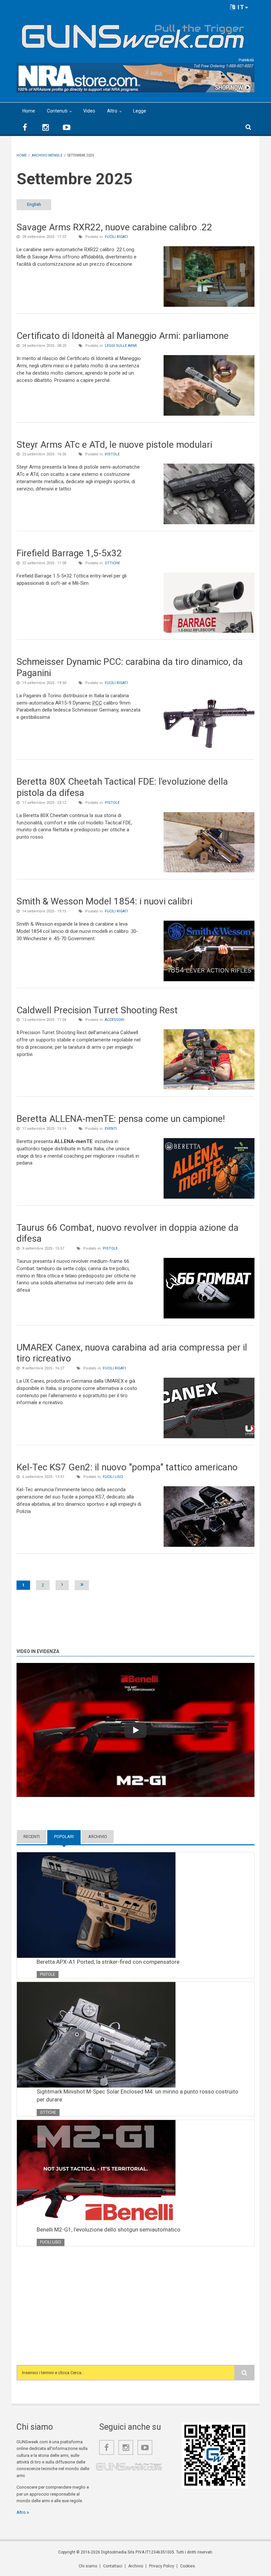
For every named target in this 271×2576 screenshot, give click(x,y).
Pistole (112, 454)
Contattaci (113, 2566)
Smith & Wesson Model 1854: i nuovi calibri (104, 901)
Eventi (111, 1129)
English (34, 204)
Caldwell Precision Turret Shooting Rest (97, 1010)
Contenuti (57, 111)
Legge (140, 111)
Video (89, 111)
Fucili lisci (113, 1477)
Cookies (188, 2566)
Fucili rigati (116, 237)
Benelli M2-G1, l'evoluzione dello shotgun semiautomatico (109, 2230)
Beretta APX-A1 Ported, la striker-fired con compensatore (108, 1962)
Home (29, 111)
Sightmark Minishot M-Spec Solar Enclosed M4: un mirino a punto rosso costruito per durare (137, 2095)
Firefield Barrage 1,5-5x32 (69, 553)
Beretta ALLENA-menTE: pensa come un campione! (121, 1119)
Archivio (98, 1837)
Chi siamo (88, 2566)
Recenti (32, 1837)
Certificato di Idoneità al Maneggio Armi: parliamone (123, 336)
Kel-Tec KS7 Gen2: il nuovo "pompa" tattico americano (127, 1467)
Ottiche (112, 563)
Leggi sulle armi (121, 346)
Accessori (115, 1020)
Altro (112, 111)
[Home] (133, 34)
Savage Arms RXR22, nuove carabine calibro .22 (114, 227)
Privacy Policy (162, 2566)
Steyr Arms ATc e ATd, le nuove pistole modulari (114, 445)
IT (240, 7)
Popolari (67, 1837)
